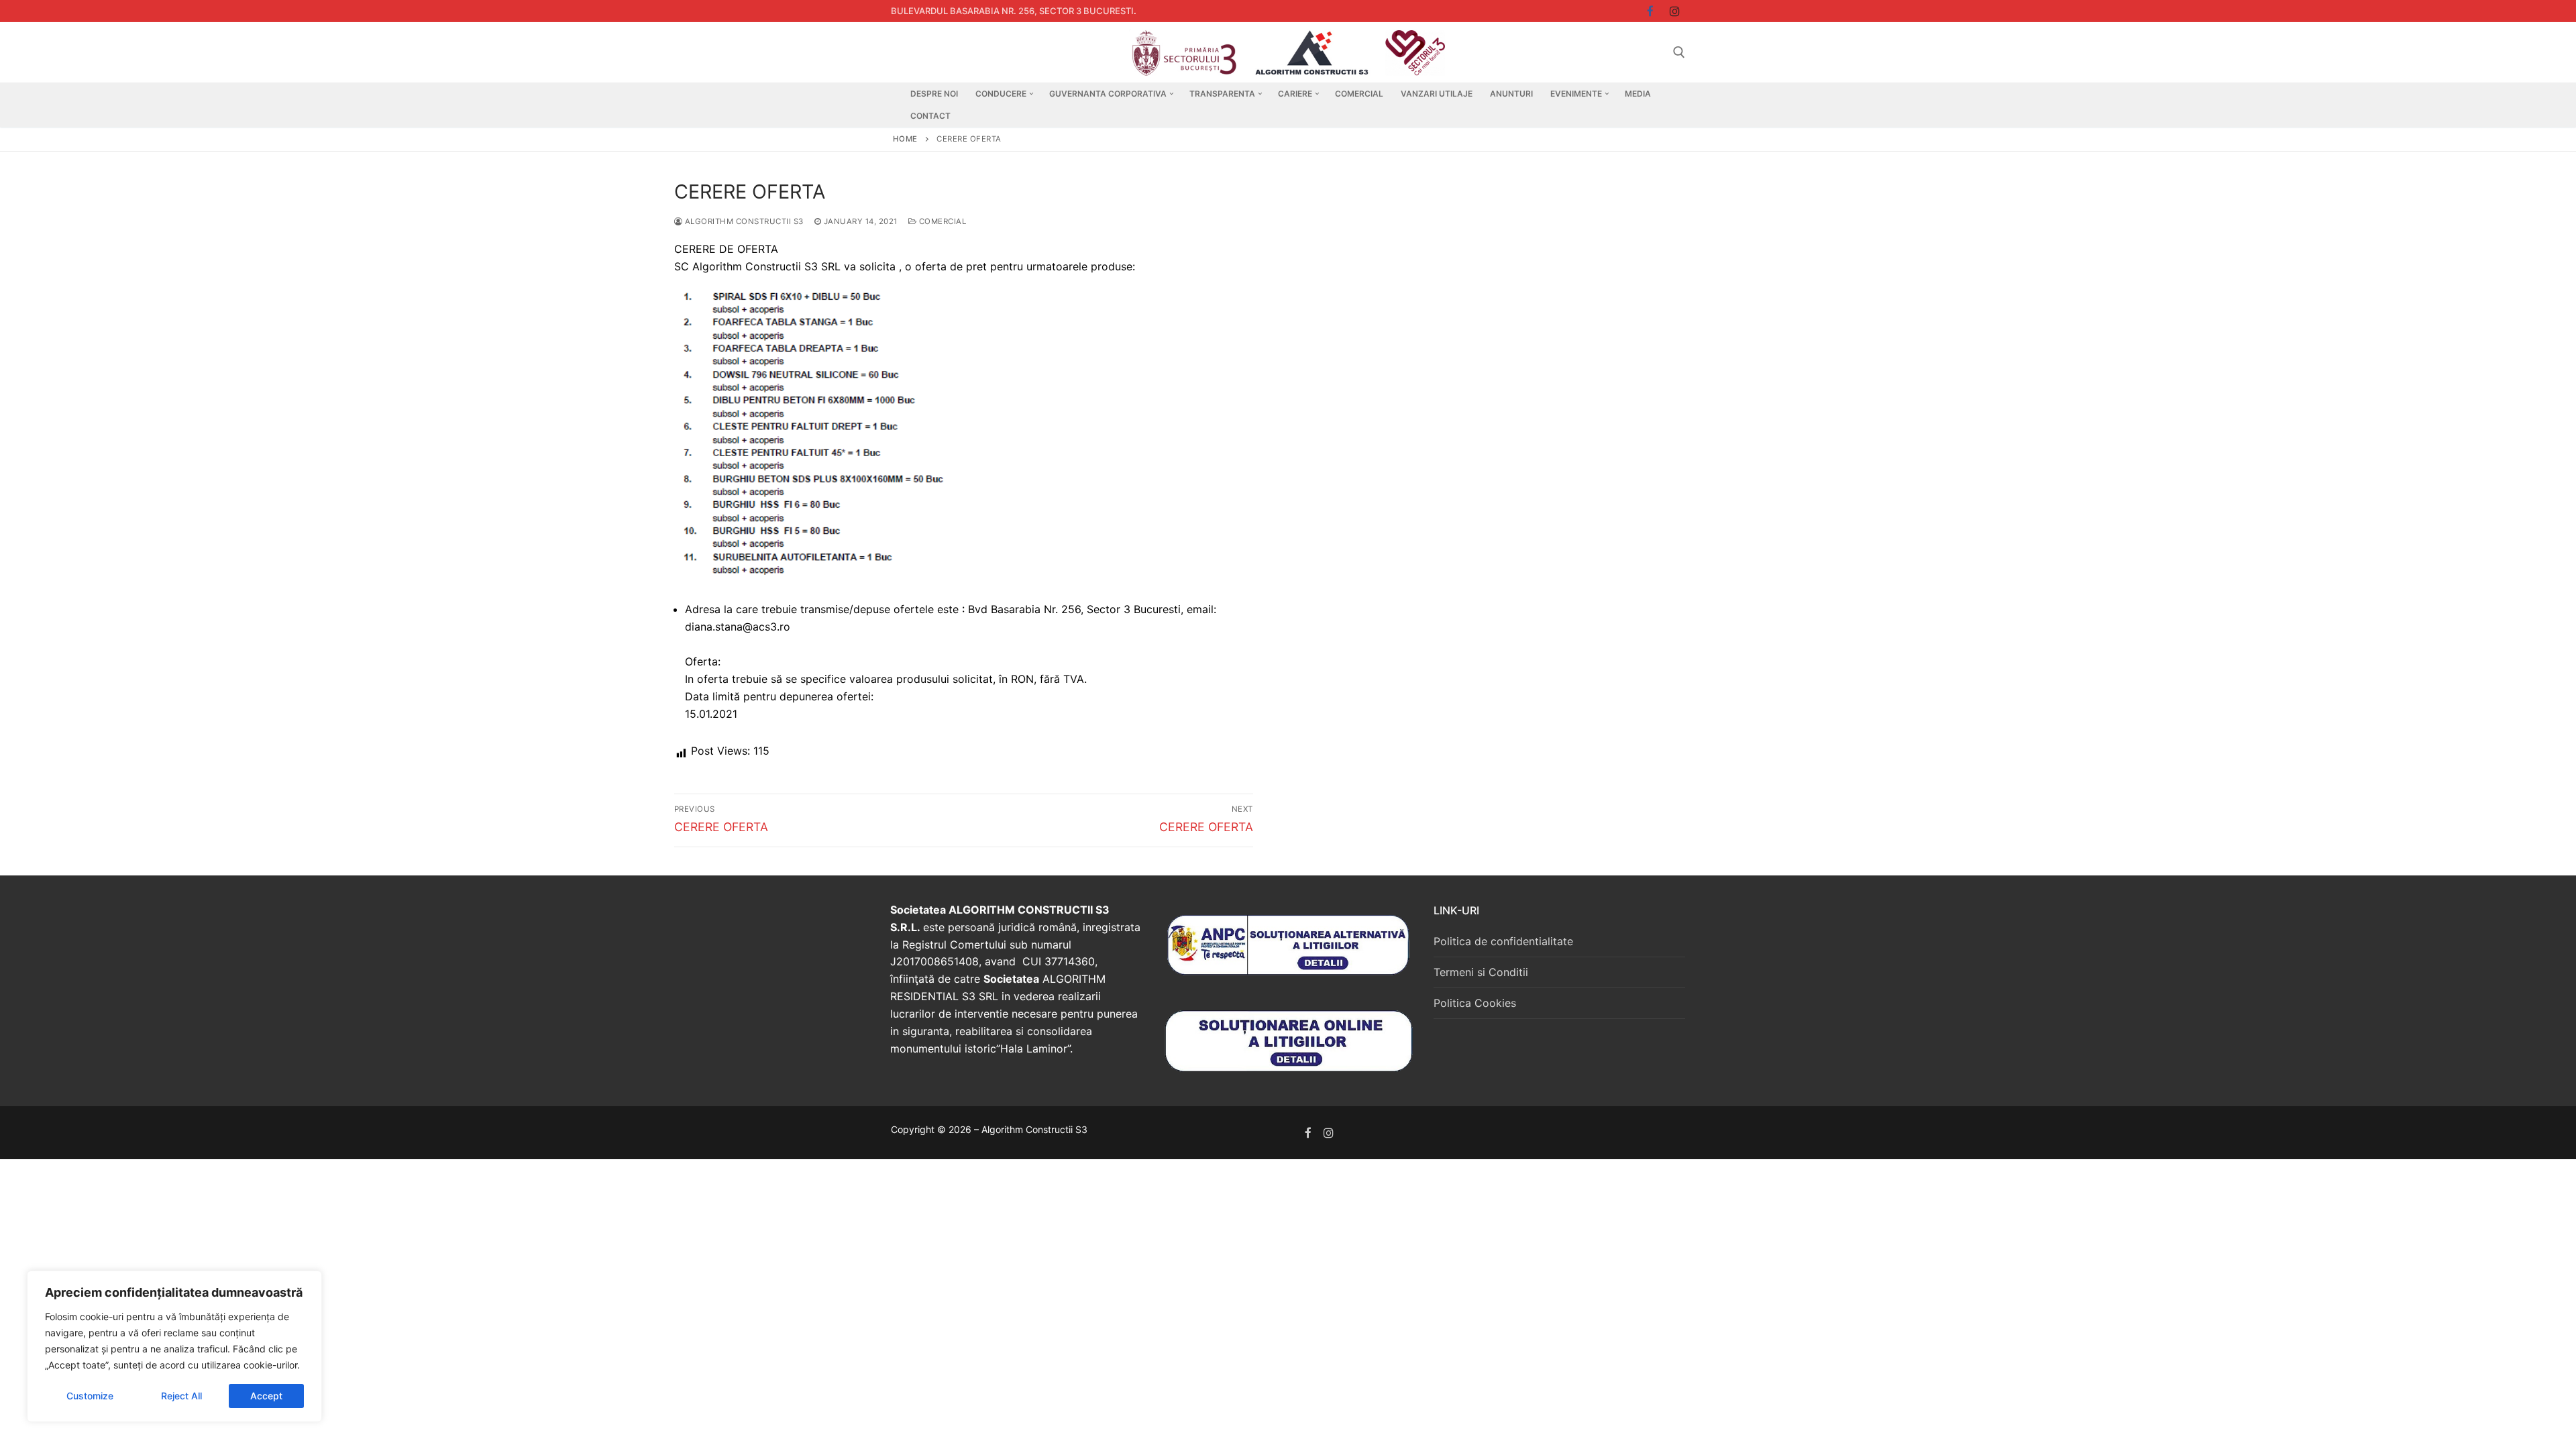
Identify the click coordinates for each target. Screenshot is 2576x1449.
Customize (90, 1396)
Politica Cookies (1475, 1003)
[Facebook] (1308, 1133)
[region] (174, 1346)
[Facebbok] (1651, 11)
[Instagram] (1675, 11)
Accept (266, 1396)
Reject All (181, 1396)
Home (905, 139)
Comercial (941, 221)
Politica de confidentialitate (1503, 941)
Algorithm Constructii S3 (743, 221)
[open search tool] (1679, 52)
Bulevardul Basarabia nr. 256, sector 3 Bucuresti (1012, 11)
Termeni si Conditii (1481, 972)
